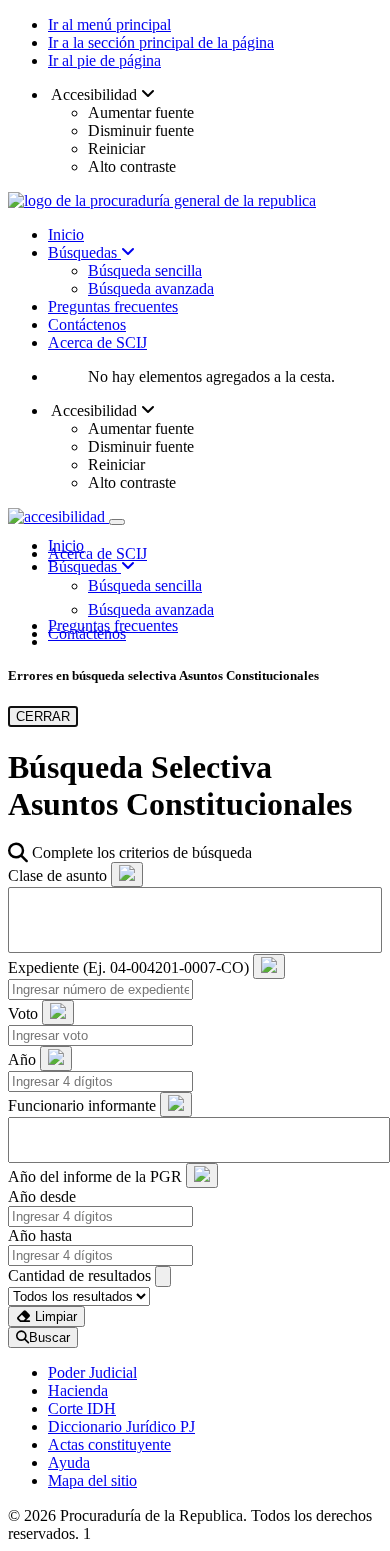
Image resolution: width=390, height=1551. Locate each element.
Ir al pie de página (104, 60)
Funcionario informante (82, 1105)
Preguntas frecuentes (113, 306)
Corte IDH (82, 1408)
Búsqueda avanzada (151, 288)
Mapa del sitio (92, 1480)
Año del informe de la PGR (95, 1176)
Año (22, 1059)
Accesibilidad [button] (94, 94)
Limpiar (54, 1316)
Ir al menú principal (109, 24)
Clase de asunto (57, 875)
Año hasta (40, 1235)
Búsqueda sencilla (145, 270)
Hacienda (78, 1390)
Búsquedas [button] (84, 566)
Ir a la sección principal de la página (161, 42)
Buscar (49, 1337)
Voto (23, 1013)
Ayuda (69, 1462)
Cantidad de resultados (79, 1275)
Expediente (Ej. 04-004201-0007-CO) (128, 967)
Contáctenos (87, 324)
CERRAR (43, 716)
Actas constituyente (109, 1444)
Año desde (42, 1196)
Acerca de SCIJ (97, 342)
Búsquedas (84, 252)
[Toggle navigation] (117, 522)
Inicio (66, 234)
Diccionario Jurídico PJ (121, 1426)
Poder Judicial (92, 1372)
